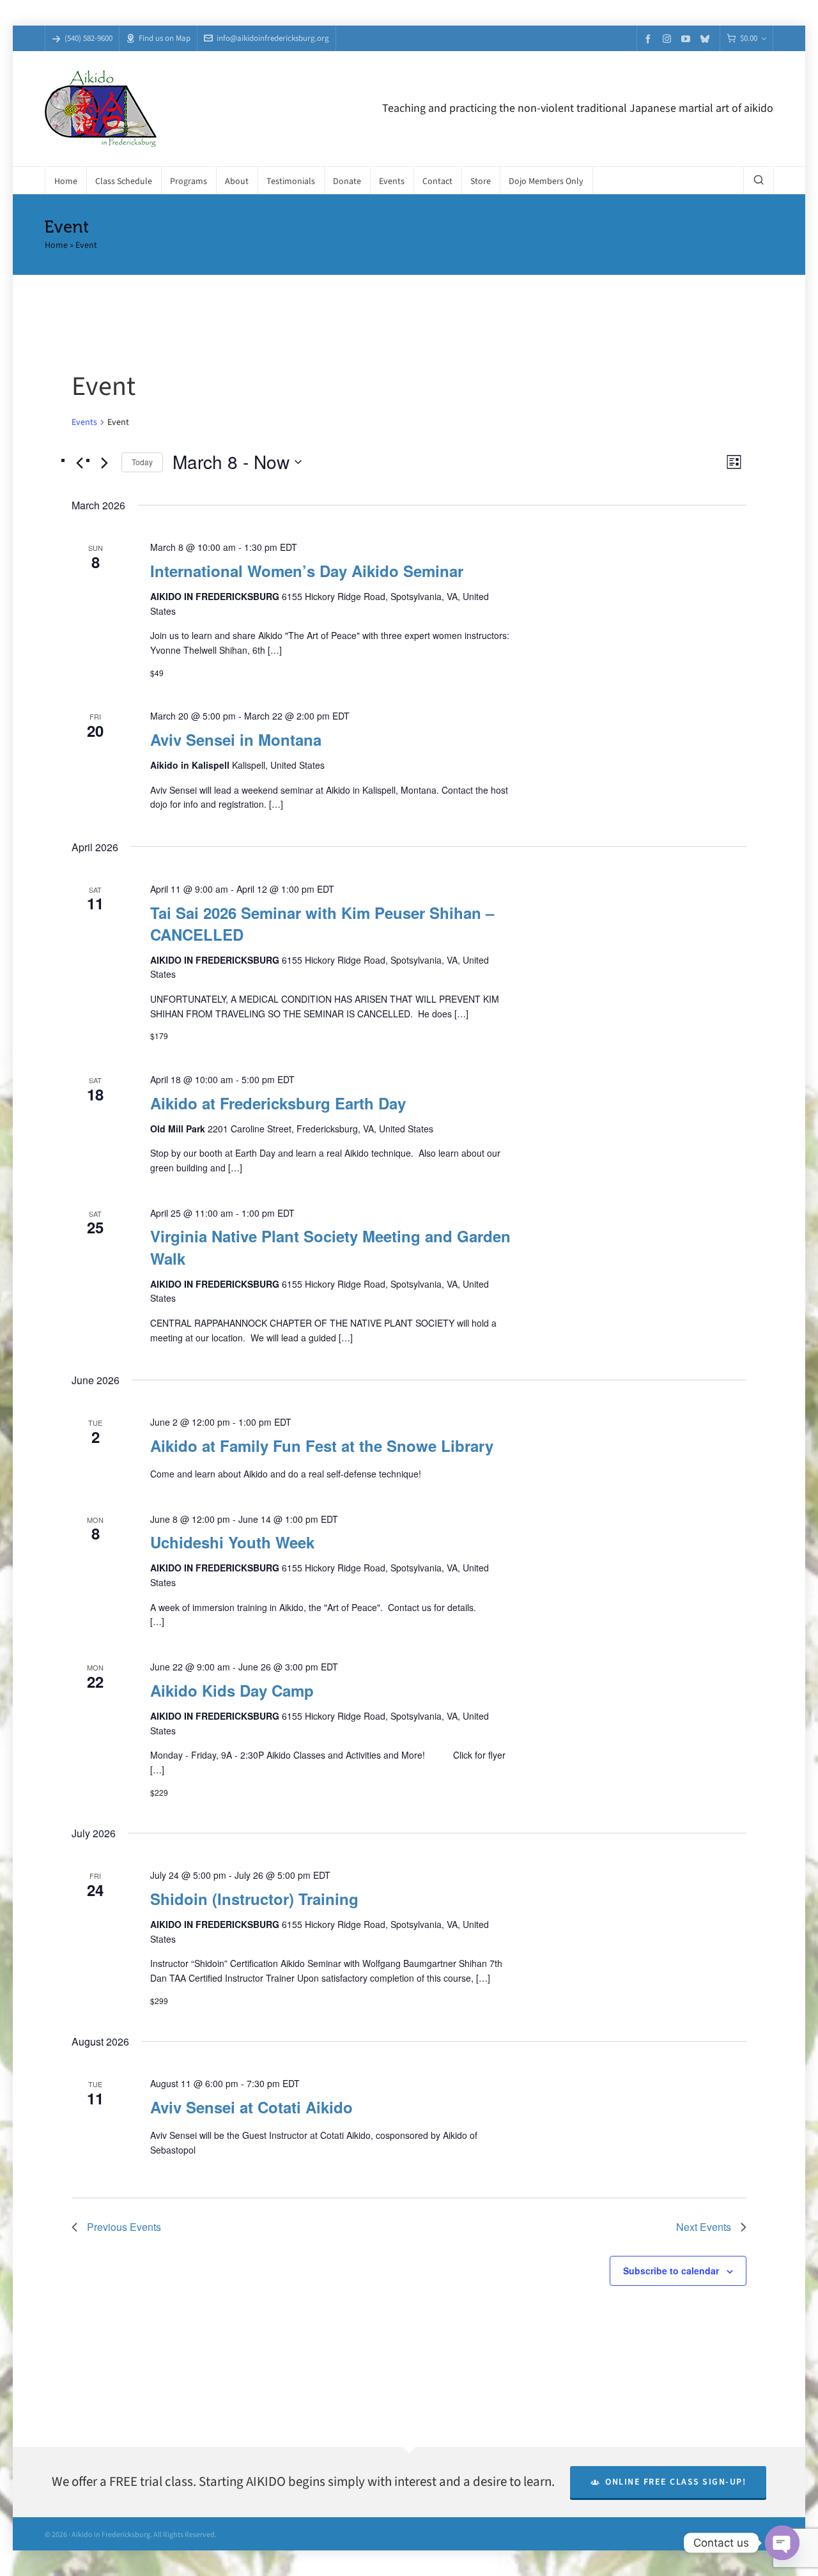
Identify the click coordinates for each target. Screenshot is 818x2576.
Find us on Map (165, 38)
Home (56, 245)
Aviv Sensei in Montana (236, 739)
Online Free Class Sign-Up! (675, 2482)
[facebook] (650, 39)
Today (142, 462)
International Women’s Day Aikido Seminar (307, 571)
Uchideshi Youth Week (232, 1542)
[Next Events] (104, 463)
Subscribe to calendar (671, 2271)
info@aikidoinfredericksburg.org (273, 38)
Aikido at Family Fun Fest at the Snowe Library (322, 1446)
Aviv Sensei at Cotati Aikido (251, 2107)
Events (84, 422)
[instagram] (669, 38)
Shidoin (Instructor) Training (254, 1899)
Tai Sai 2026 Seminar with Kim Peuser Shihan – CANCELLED (322, 923)
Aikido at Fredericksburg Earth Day (278, 1103)
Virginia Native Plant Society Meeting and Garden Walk (330, 1247)
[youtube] (688, 39)
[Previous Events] (79, 463)
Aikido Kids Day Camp (232, 1690)
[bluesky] (707, 39)
